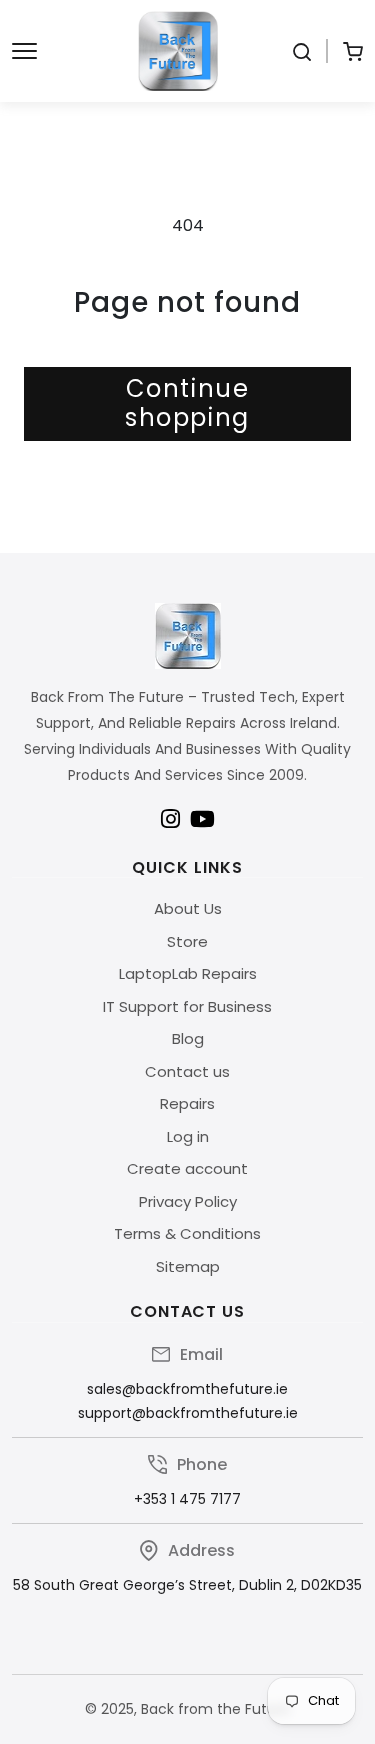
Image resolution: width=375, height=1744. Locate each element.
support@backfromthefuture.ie (188, 1413)
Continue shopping (187, 403)
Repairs (187, 1103)
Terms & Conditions (187, 1233)
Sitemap (188, 1266)
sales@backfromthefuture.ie (187, 1389)
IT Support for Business (187, 1006)
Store (187, 941)
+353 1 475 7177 (187, 1499)
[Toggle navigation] (24, 51)
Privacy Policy (188, 1201)
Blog (188, 1038)
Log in (188, 1136)
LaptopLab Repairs (188, 973)
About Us (188, 908)
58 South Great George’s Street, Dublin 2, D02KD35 (187, 1585)
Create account (187, 1168)
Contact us (187, 1071)
